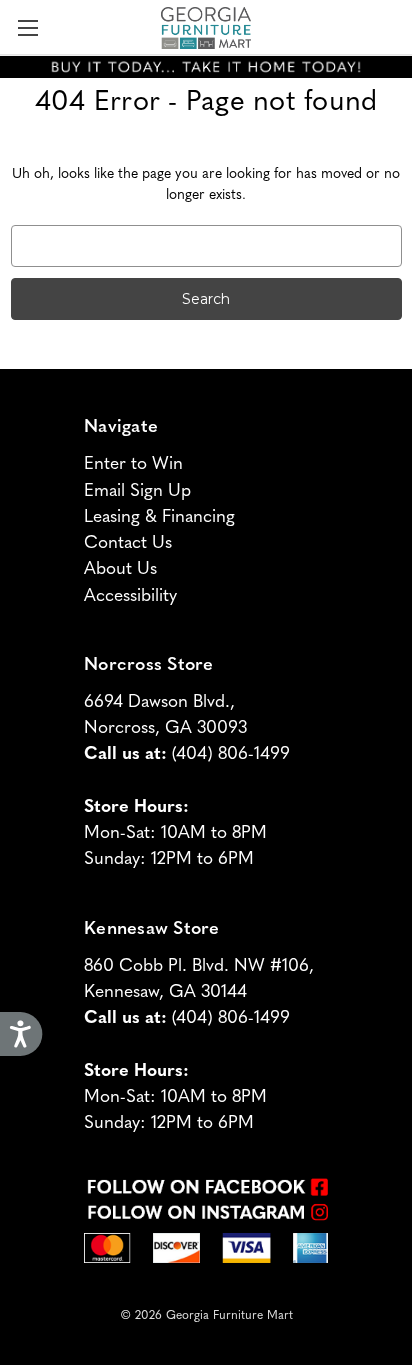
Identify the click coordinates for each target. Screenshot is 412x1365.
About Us (120, 566)
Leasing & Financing (159, 514)
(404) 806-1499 (231, 751)
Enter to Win (133, 461)
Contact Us (128, 540)
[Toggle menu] (27, 27)
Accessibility (130, 593)
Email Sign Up (137, 488)
